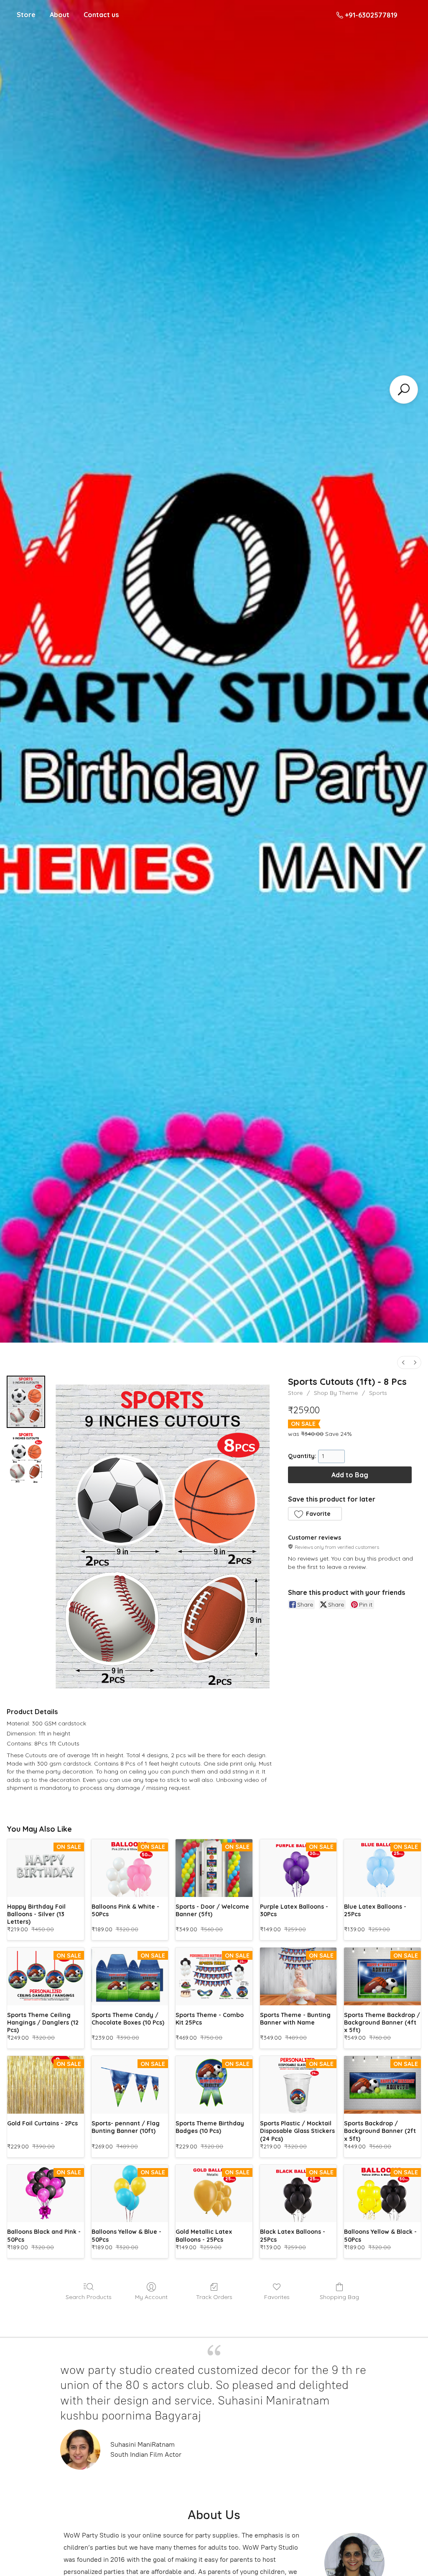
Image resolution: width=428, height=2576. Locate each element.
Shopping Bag (339, 2297)
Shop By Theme (336, 1393)
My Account (151, 2297)
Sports (378, 1393)
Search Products (89, 2297)
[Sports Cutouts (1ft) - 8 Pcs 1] (26, 1457)
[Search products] (404, 390)
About (60, 15)
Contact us (101, 15)
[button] (315, 1514)
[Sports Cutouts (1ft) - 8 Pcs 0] (26, 1402)
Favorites (277, 2297)
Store (26, 15)
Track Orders (214, 2297)
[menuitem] (403, 1362)
